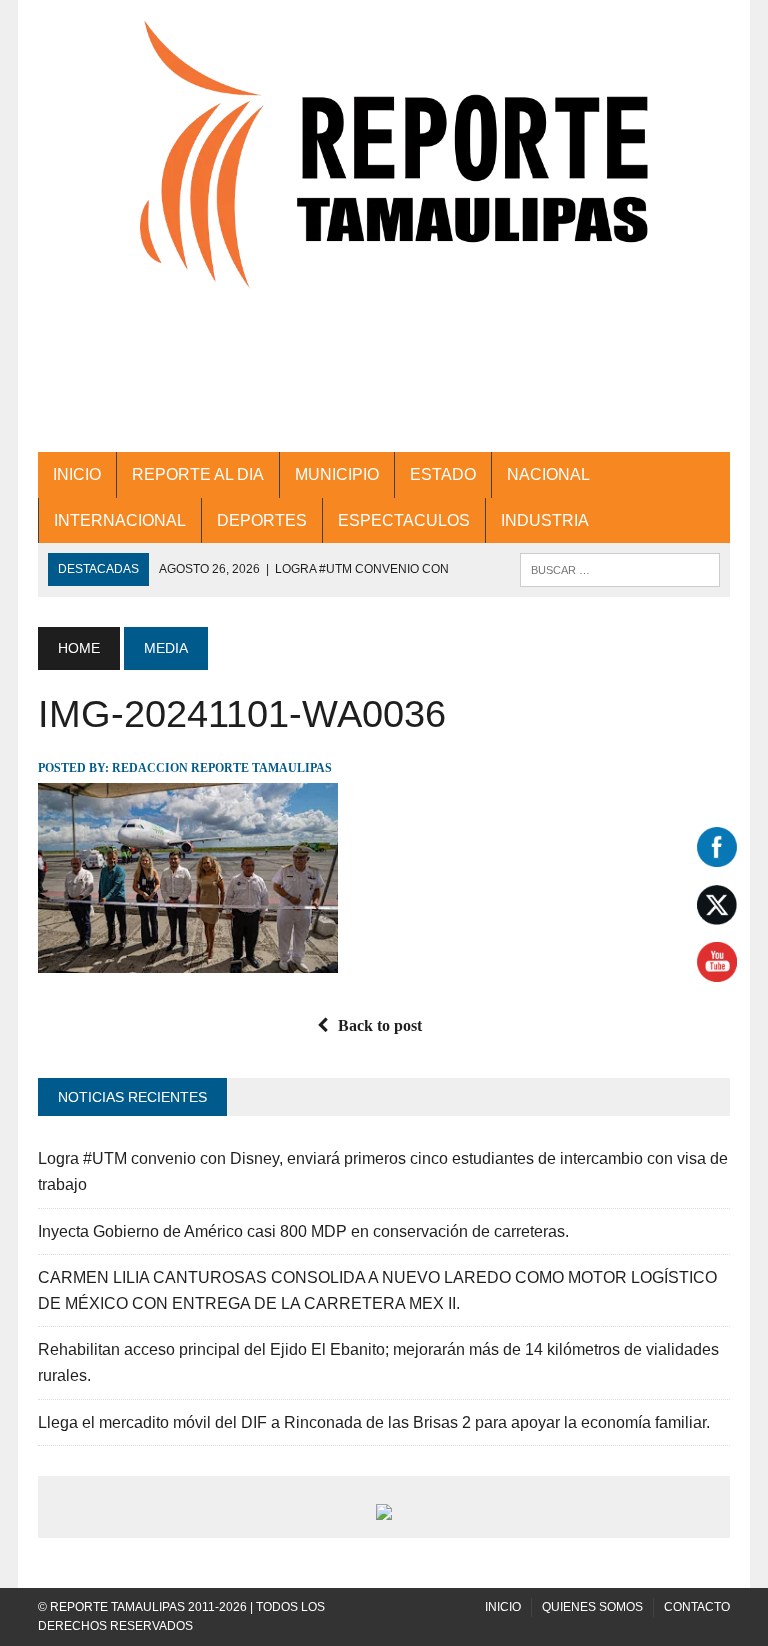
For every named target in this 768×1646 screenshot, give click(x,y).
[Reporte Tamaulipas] (383, 176)
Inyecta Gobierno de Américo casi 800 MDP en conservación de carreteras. (303, 1231)
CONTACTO (697, 1607)
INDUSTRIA (545, 520)
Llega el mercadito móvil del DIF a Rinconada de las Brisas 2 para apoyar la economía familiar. (374, 1422)
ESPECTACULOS (404, 520)
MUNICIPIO (337, 474)
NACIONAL (548, 474)
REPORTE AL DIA (198, 474)
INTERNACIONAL (120, 520)
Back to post (380, 1025)
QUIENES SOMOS (592, 1607)
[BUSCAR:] (620, 568)
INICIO (77, 474)
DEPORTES (262, 520)
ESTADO (443, 474)
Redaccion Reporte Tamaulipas (222, 768)
